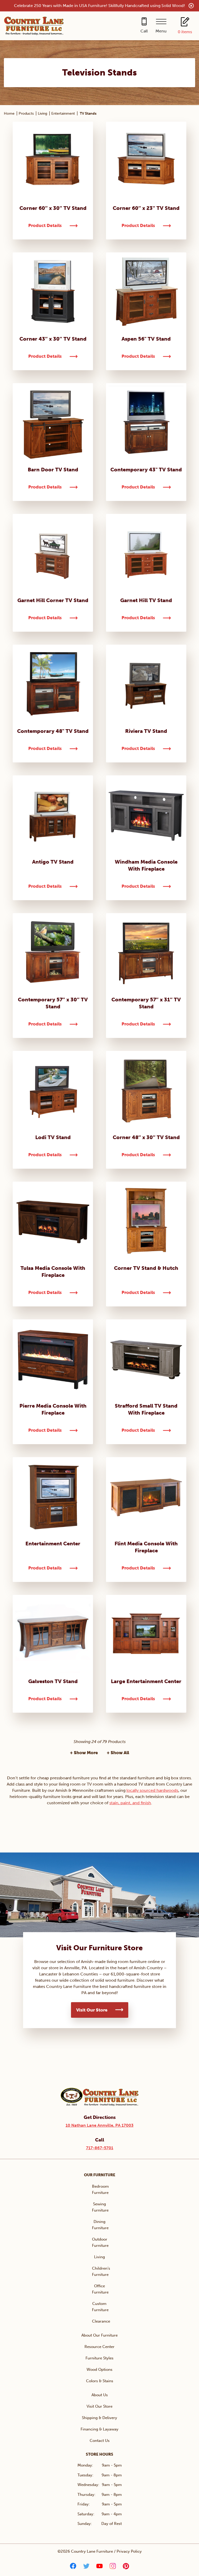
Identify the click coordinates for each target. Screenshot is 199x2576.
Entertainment (63, 113)
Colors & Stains (100, 2381)
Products (26, 113)
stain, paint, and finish (130, 1803)
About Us (100, 2395)
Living (42, 113)
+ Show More (84, 1753)
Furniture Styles (99, 2358)
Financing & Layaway (99, 2429)
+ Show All (118, 1753)
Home (9, 113)
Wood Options (99, 2370)
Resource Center (99, 2347)
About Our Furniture (99, 2335)
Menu (161, 31)
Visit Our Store (92, 2010)
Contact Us (100, 2441)
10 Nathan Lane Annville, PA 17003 (99, 2125)
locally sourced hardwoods (152, 1790)
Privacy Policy (129, 2551)
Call (144, 31)
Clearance (101, 2321)
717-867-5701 (100, 2148)
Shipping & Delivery (99, 2418)
